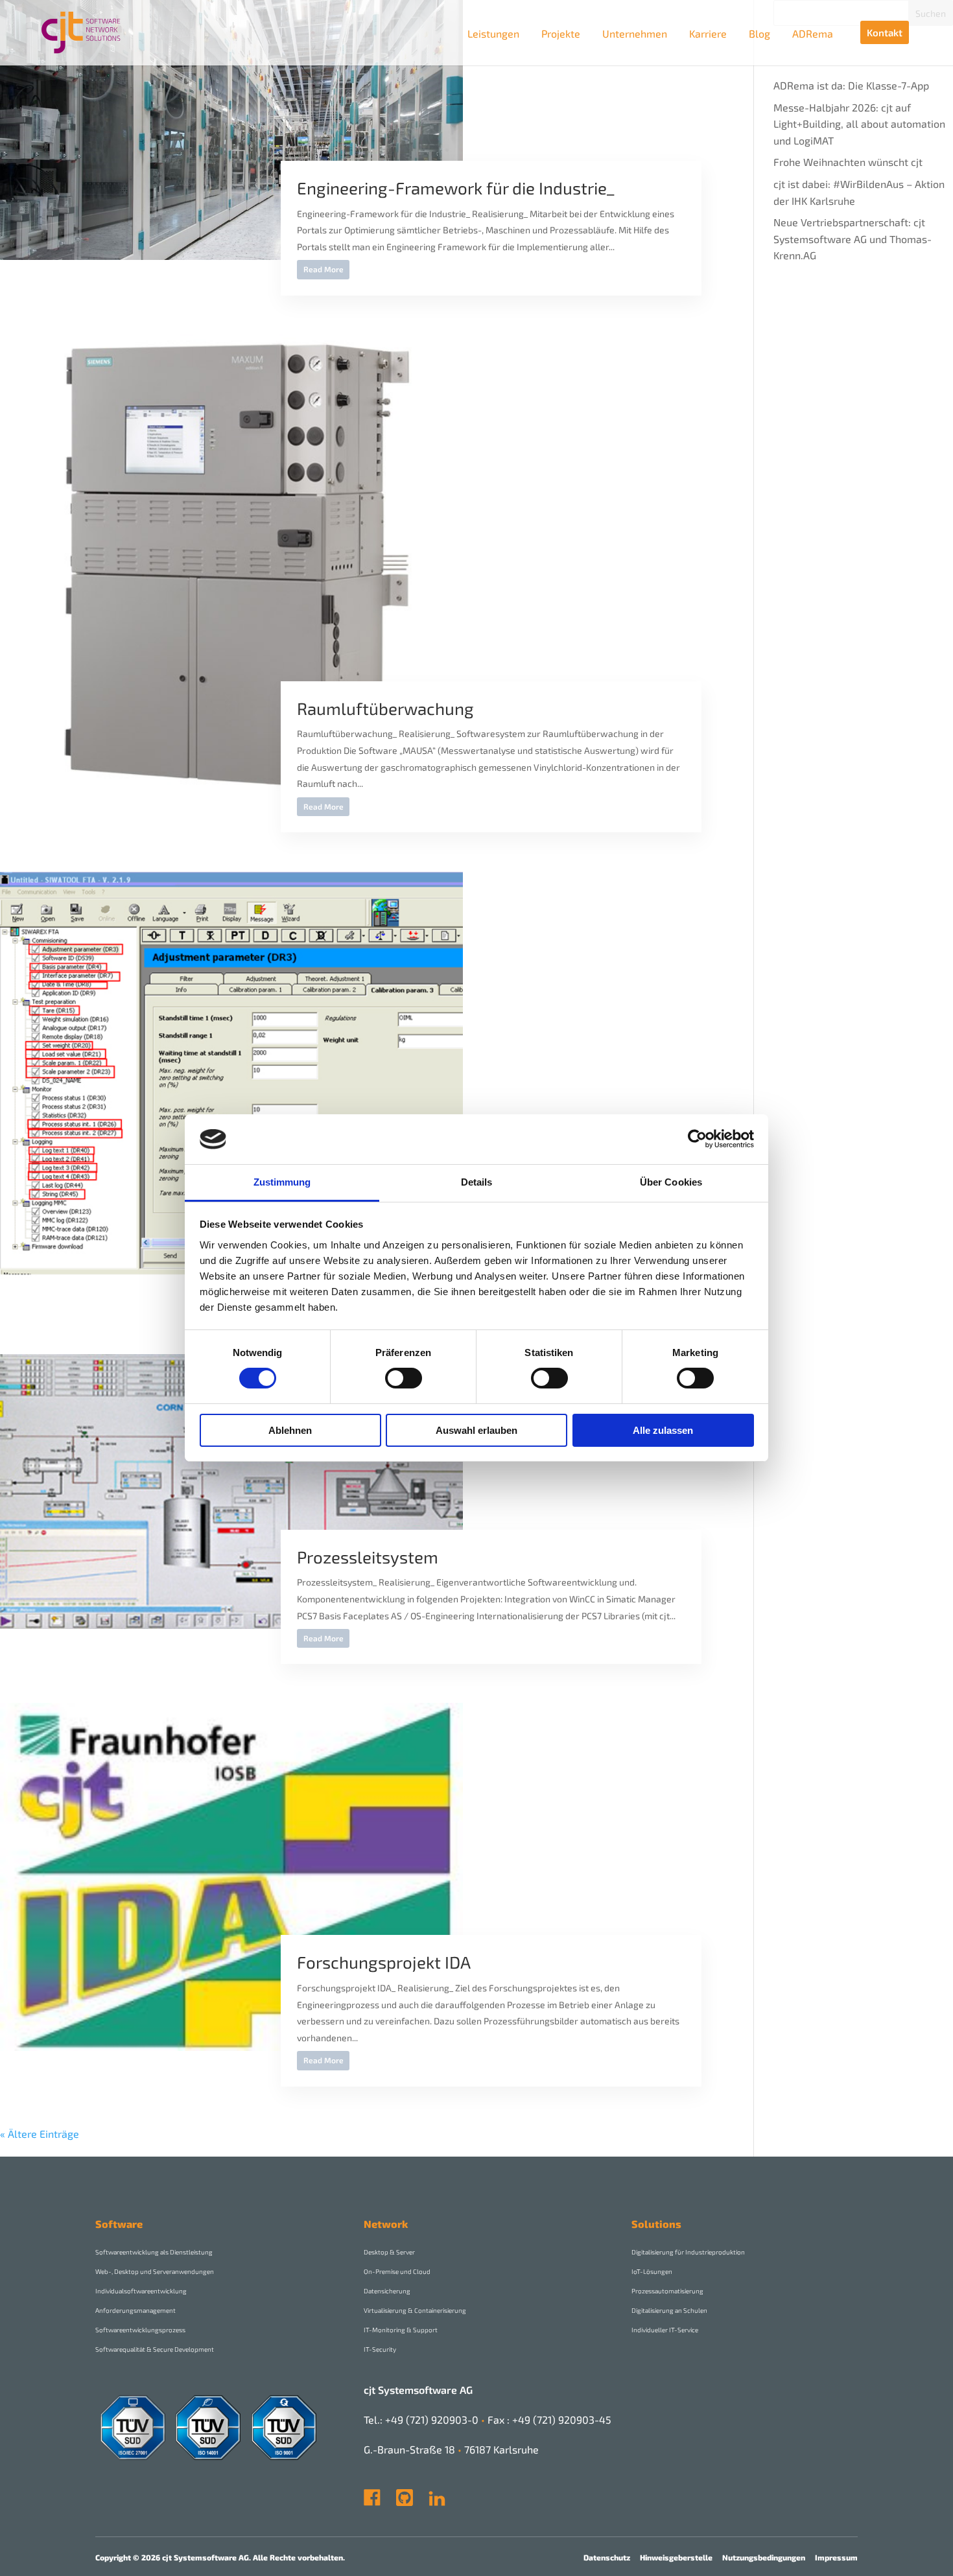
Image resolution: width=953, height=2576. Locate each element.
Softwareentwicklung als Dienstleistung (154, 2252)
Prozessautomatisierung (667, 2291)
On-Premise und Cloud (397, 2271)
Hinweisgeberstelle (676, 2557)
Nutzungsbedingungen (764, 2557)
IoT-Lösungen (652, 2271)
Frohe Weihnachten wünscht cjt (848, 162)
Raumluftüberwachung (385, 708)
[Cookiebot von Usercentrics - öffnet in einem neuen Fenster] (697, 1139)
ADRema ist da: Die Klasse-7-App (851, 85)
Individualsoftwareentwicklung (141, 2291)
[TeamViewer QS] (427, 2502)
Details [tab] (477, 1182)
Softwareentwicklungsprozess (140, 2330)
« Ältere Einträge (40, 2134)
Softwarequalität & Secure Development (155, 2349)
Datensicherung (387, 2291)
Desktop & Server (389, 2252)
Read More (324, 269)
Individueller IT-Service (665, 2330)
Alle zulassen (663, 1430)
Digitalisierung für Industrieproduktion (688, 2252)
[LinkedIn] (437, 2502)
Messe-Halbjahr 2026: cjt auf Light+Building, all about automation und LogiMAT (859, 124)
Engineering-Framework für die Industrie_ (455, 188)
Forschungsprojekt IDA (384, 1962)
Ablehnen (290, 1430)
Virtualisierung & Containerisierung (415, 2310)
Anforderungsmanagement (135, 2310)
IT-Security (380, 2349)
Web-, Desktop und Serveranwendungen (155, 2271)
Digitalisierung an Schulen (669, 2310)
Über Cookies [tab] (671, 1182)
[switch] (404, 1378)
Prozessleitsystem (368, 1557)
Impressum (836, 2557)
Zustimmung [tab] (282, 1182)
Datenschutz (607, 2557)
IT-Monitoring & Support (401, 2330)
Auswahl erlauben (476, 1430)
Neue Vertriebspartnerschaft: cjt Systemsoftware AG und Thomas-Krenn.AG (853, 239)
